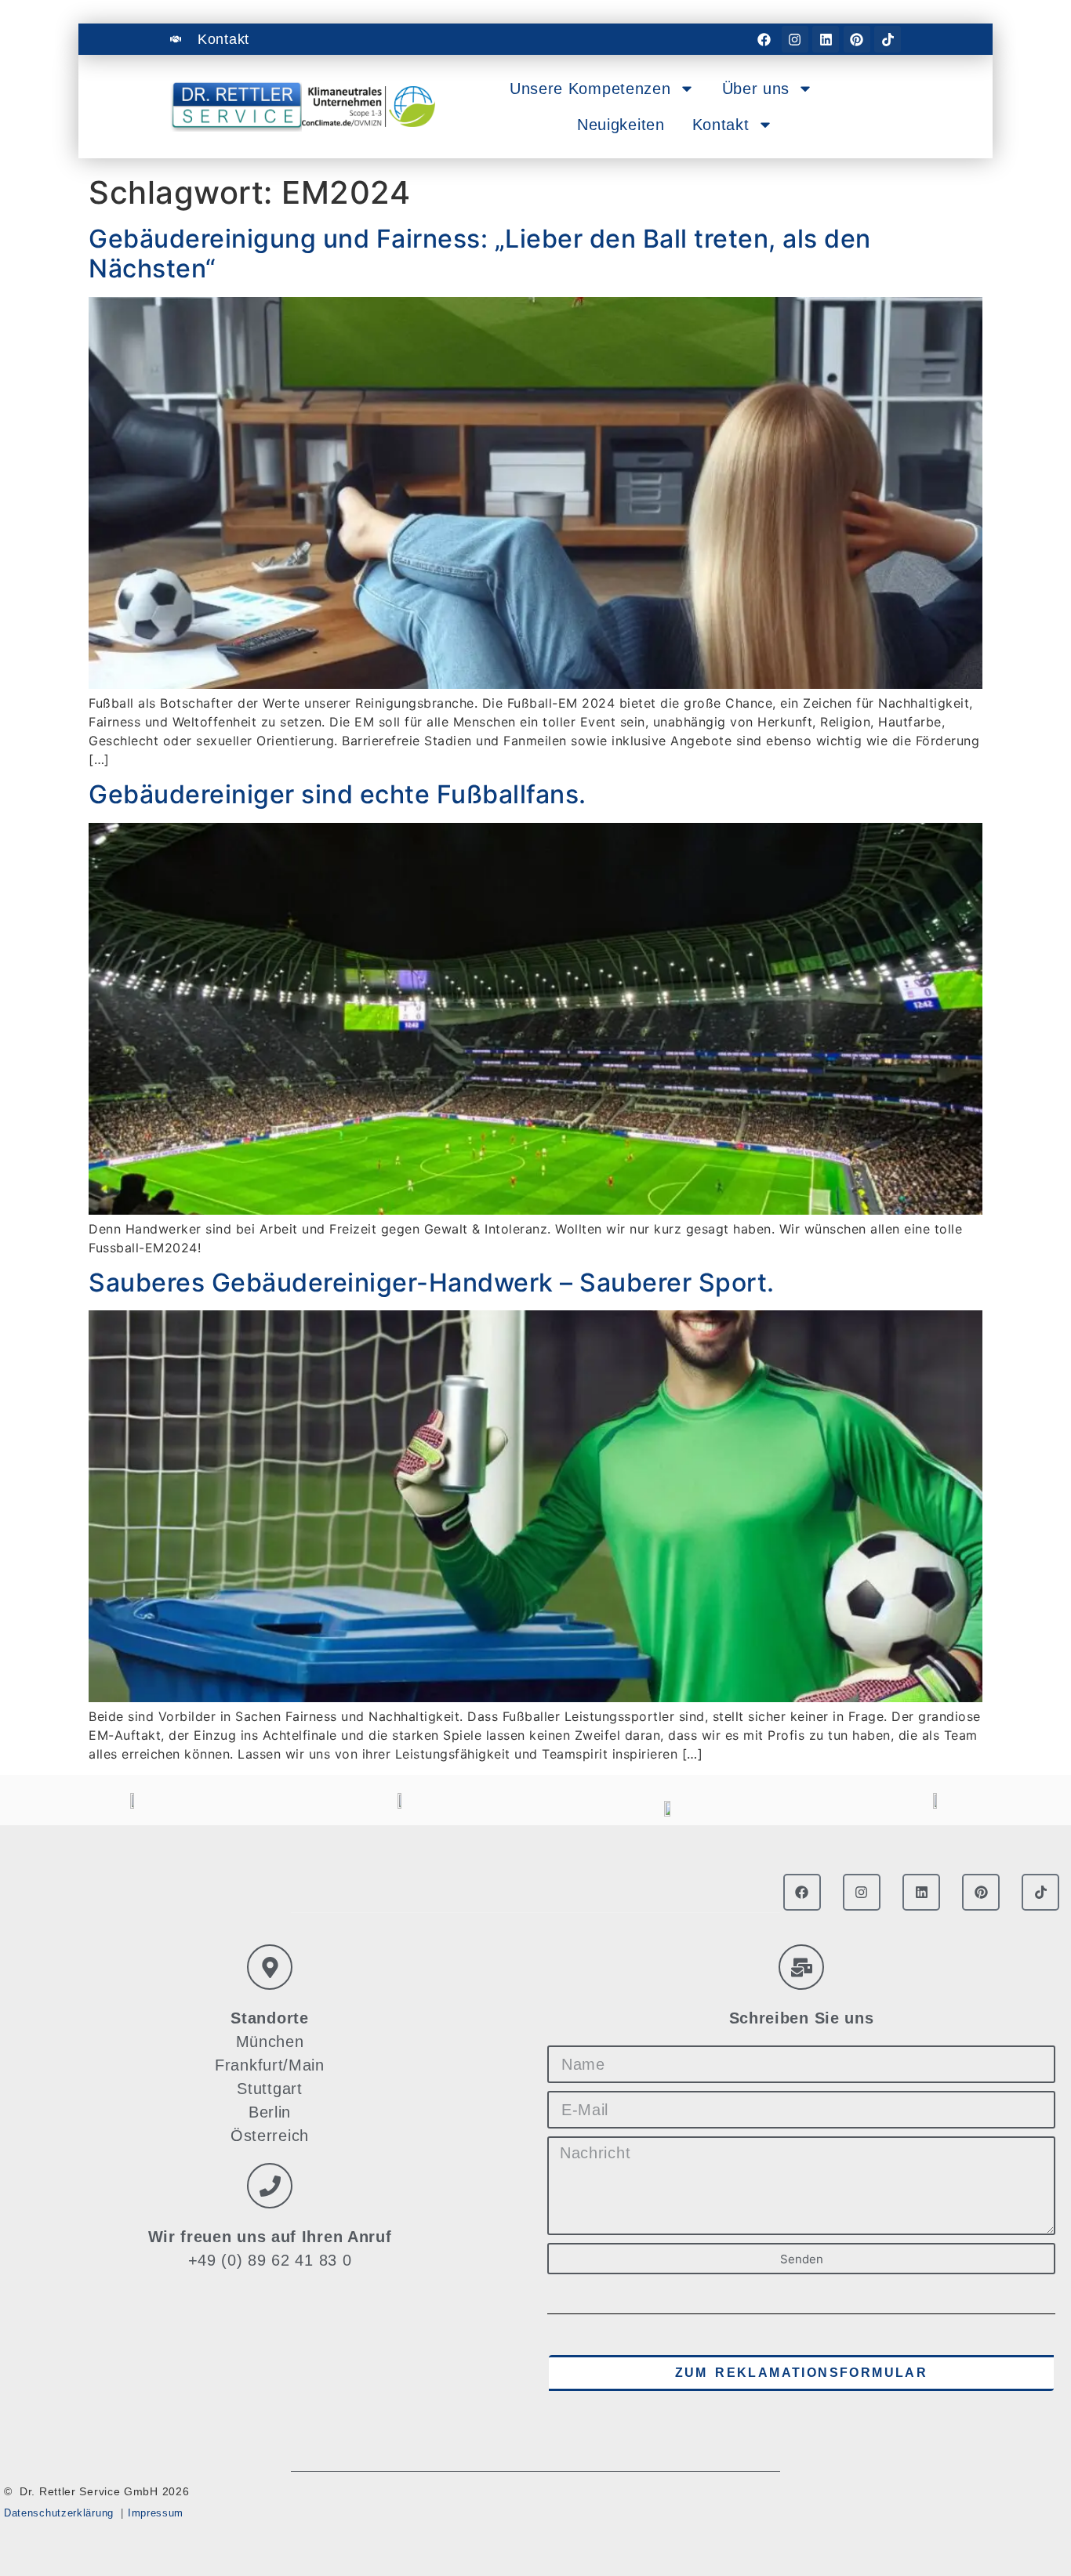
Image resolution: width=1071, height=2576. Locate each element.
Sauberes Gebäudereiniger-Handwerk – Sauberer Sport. (432, 1283)
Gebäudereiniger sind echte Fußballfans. (338, 794)
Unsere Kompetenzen (590, 89)
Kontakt (721, 125)
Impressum (156, 2513)
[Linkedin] (826, 39)
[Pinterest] (857, 39)
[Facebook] (764, 39)
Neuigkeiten (621, 125)
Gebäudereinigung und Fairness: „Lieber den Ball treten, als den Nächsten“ (480, 254)
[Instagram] (795, 39)
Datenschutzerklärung (59, 2513)
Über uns (756, 89)
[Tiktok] (888, 39)
